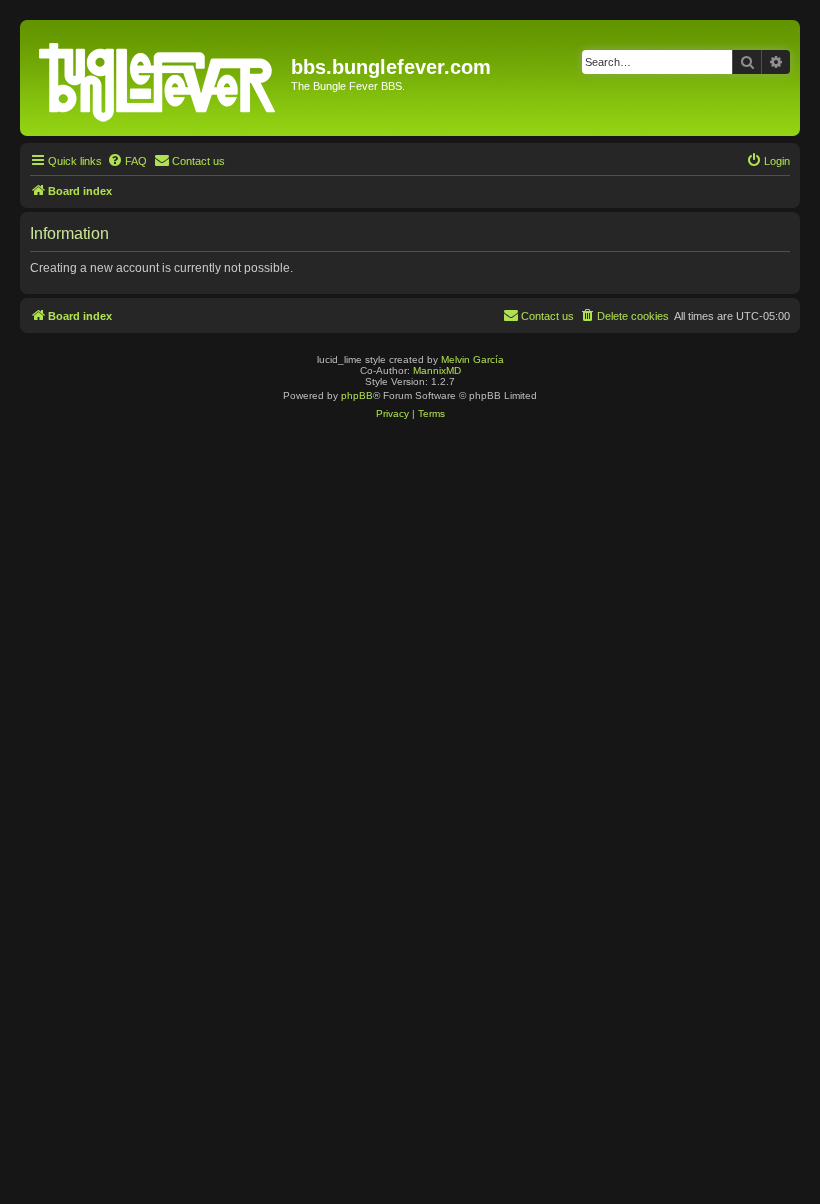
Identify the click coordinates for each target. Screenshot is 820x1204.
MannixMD (437, 370)
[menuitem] (127, 161)
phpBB (357, 395)
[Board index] (158, 78)
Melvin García (472, 359)
